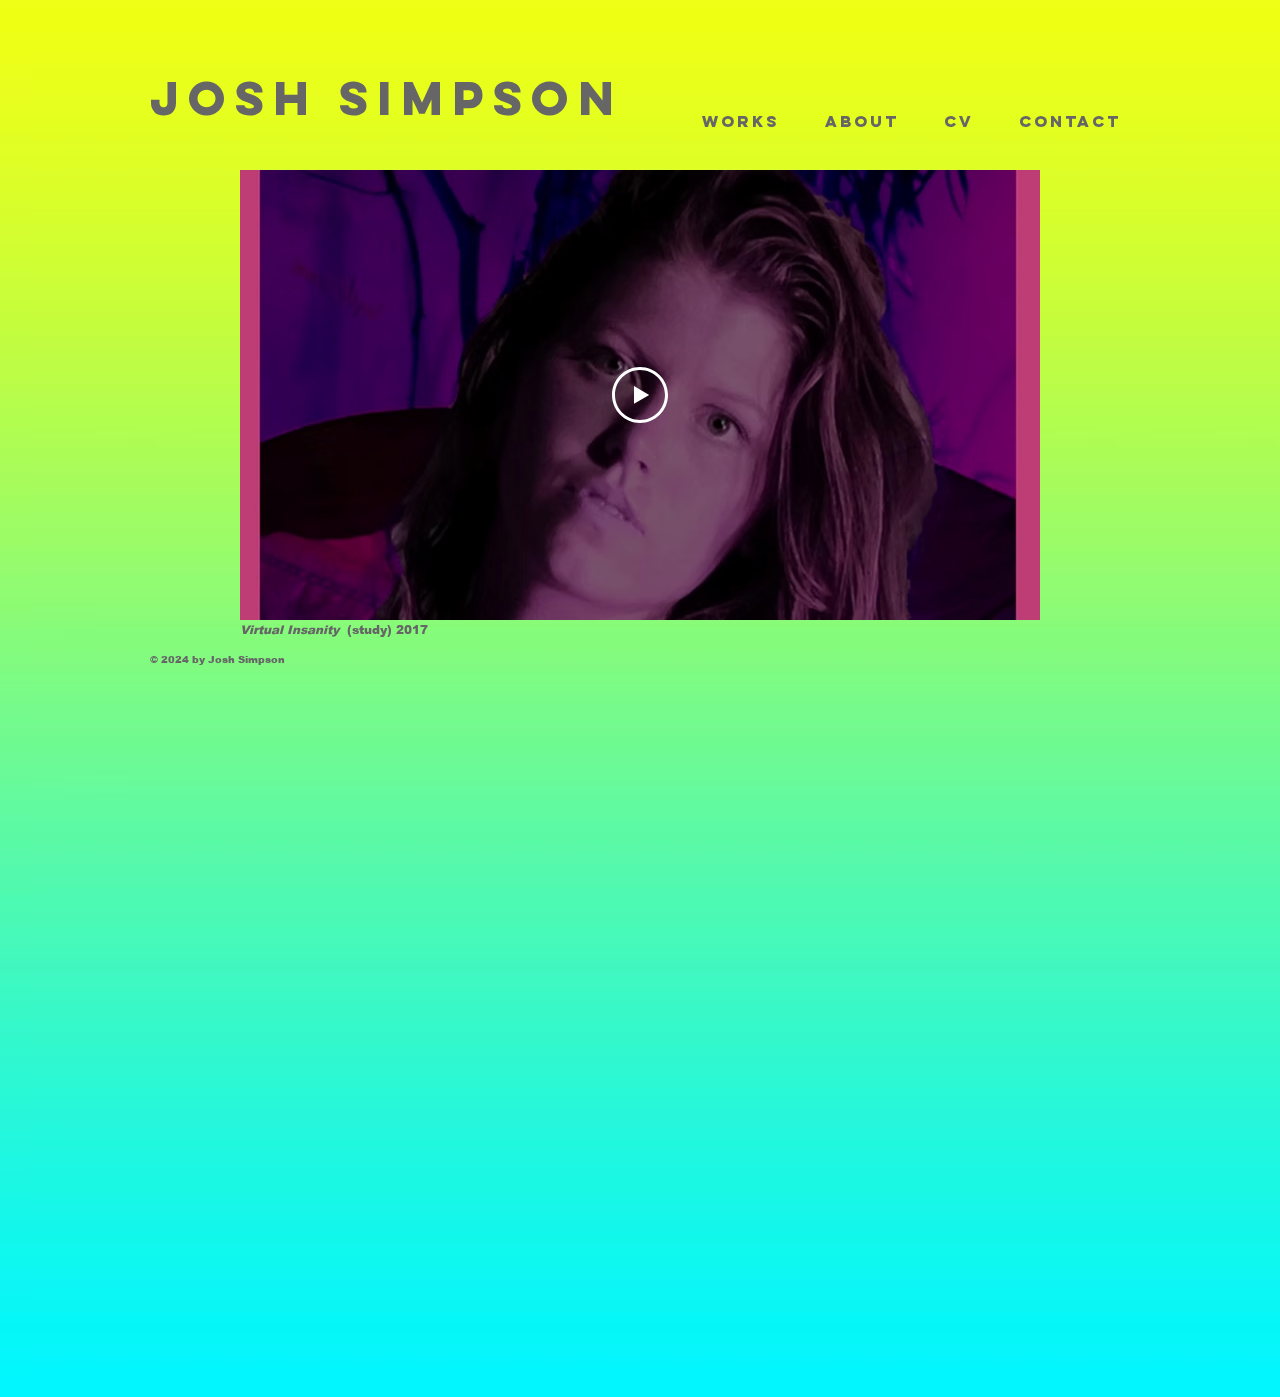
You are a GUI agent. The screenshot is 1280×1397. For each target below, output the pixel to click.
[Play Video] (640, 395)
